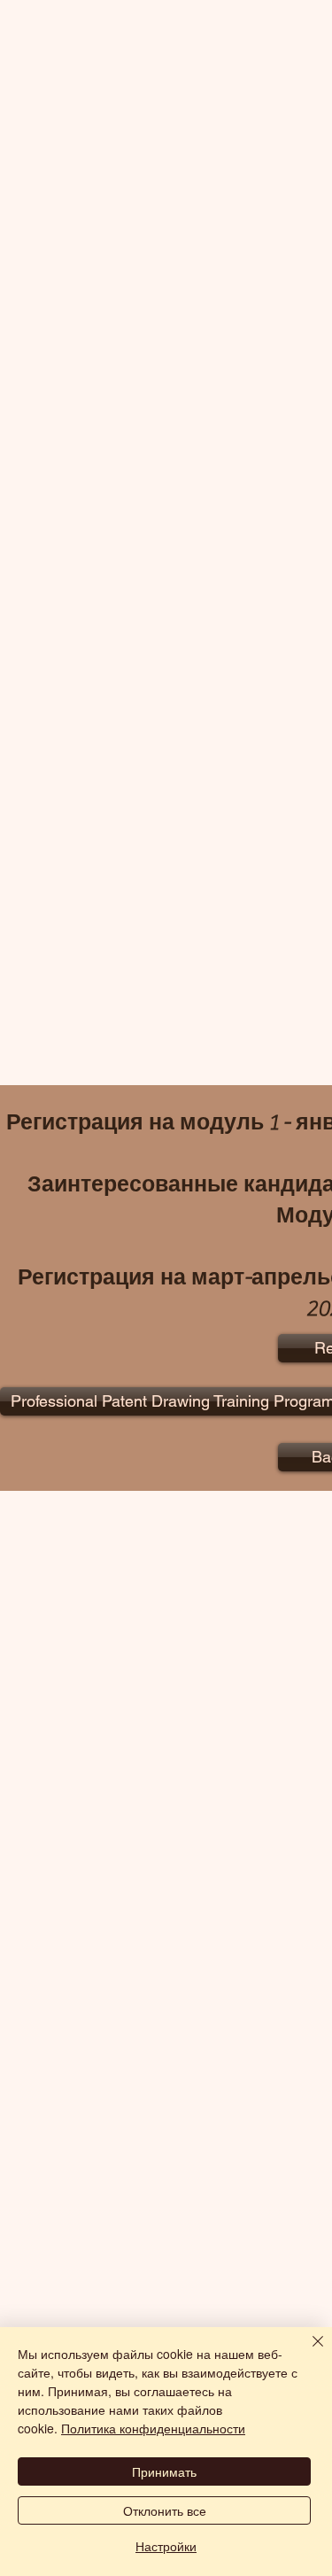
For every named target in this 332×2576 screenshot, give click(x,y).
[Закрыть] (307, 2352)
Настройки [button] (166, 2546)
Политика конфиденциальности (153, 2428)
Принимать (164, 2471)
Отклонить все (165, 2510)
